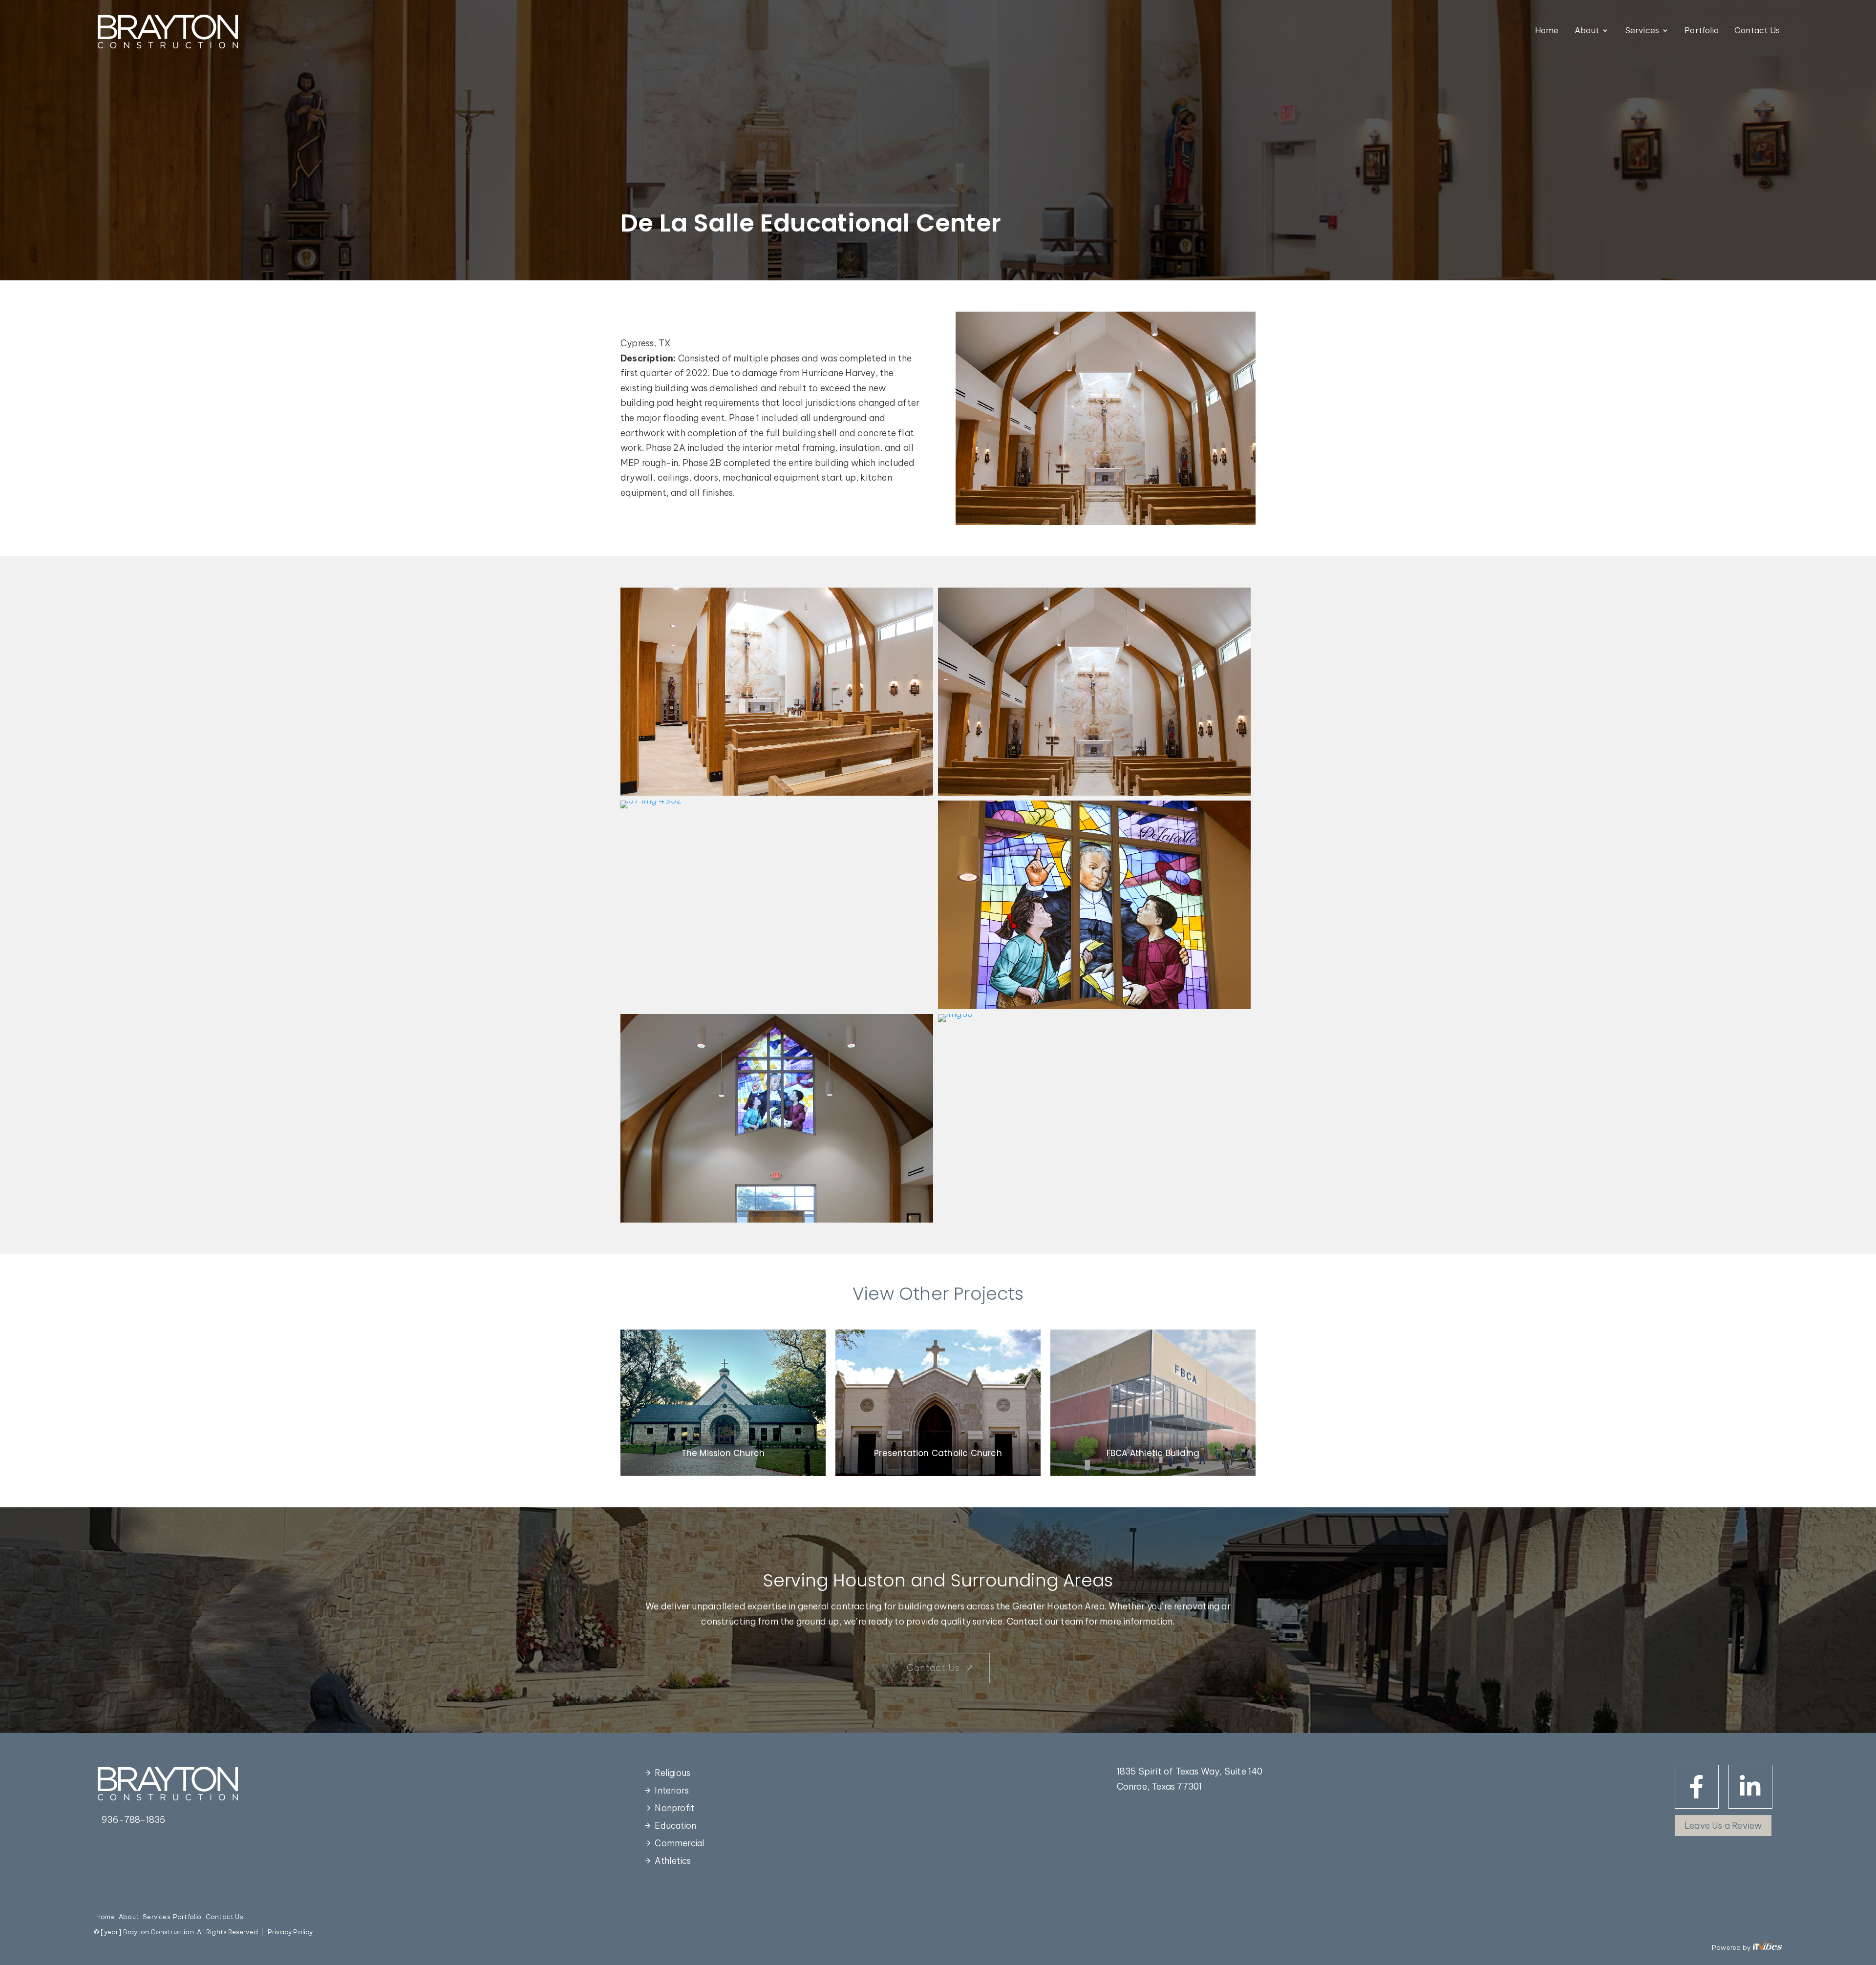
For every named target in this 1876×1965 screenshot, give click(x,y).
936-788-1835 (133, 1820)
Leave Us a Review (1723, 1826)
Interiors (672, 1790)
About (1587, 31)
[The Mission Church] (723, 1403)
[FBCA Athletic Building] (1153, 1403)
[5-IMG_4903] (1094, 795)
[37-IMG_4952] (651, 808)
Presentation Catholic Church (938, 1453)
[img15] (1094, 1009)
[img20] (777, 1222)
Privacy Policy (290, 1932)
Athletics (673, 1861)
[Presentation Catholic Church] (938, 1403)
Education (675, 1826)
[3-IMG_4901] (777, 795)
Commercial (680, 1843)
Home (1547, 31)
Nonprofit (674, 1808)
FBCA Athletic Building (1153, 1453)
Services (1642, 31)
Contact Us (1757, 31)
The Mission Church (723, 1453)
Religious (672, 1773)
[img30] (955, 1022)
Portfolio (1702, 31)
